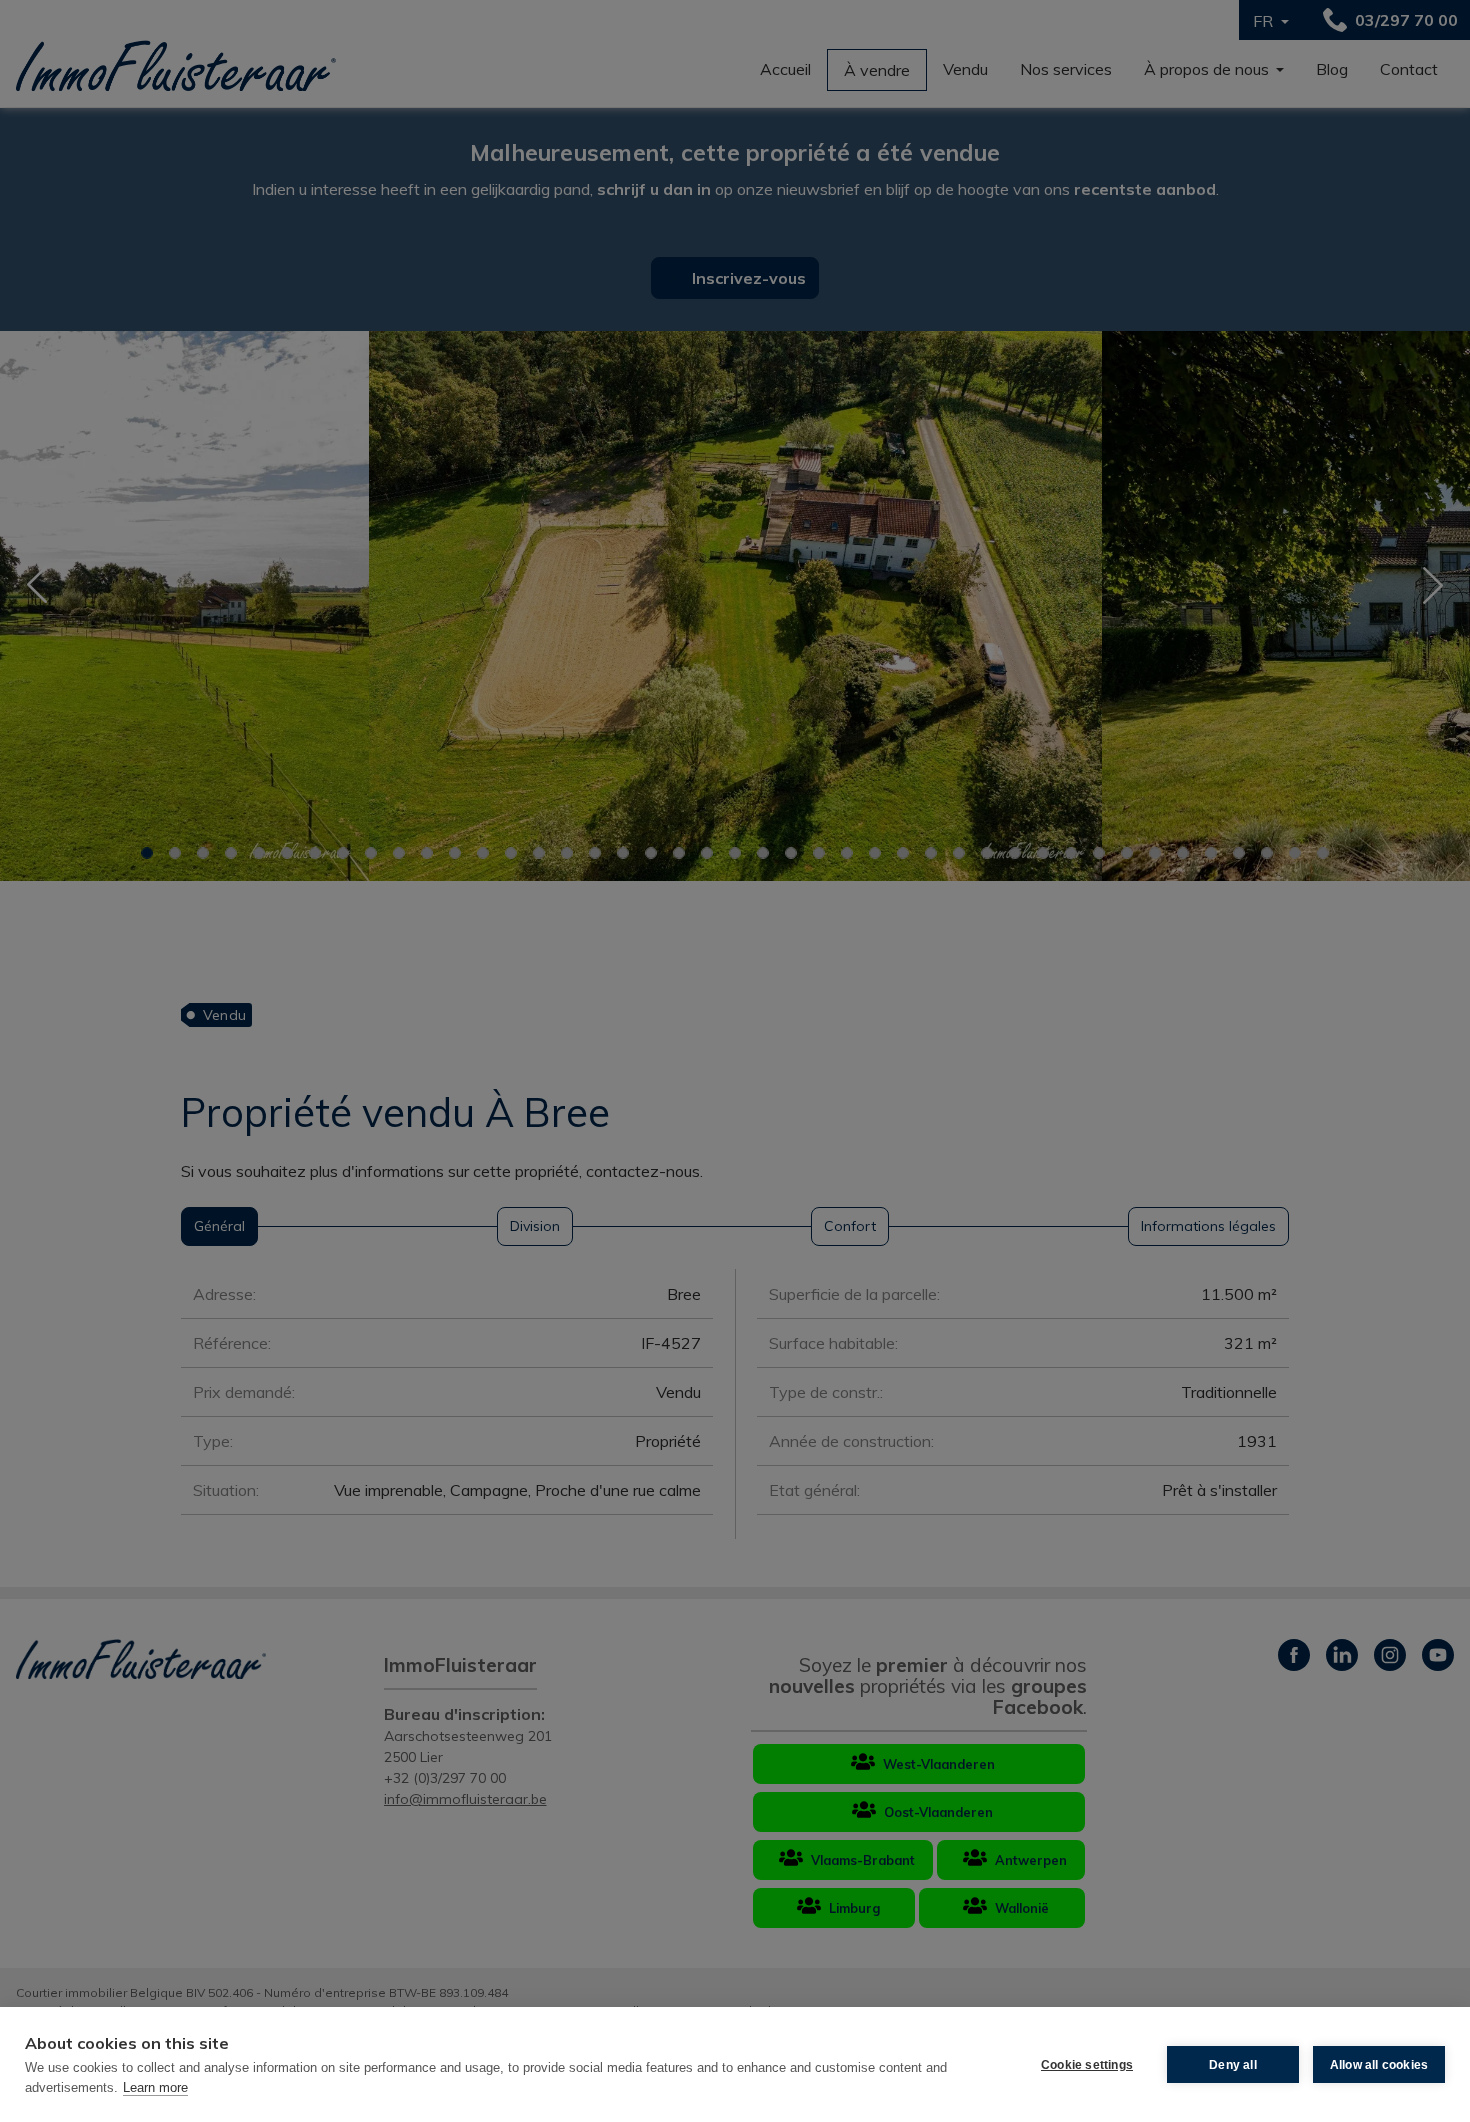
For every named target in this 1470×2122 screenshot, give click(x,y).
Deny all (1233, 2065)
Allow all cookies (1379, 2065)
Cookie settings (1087, 2065)
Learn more (155, 2087)
